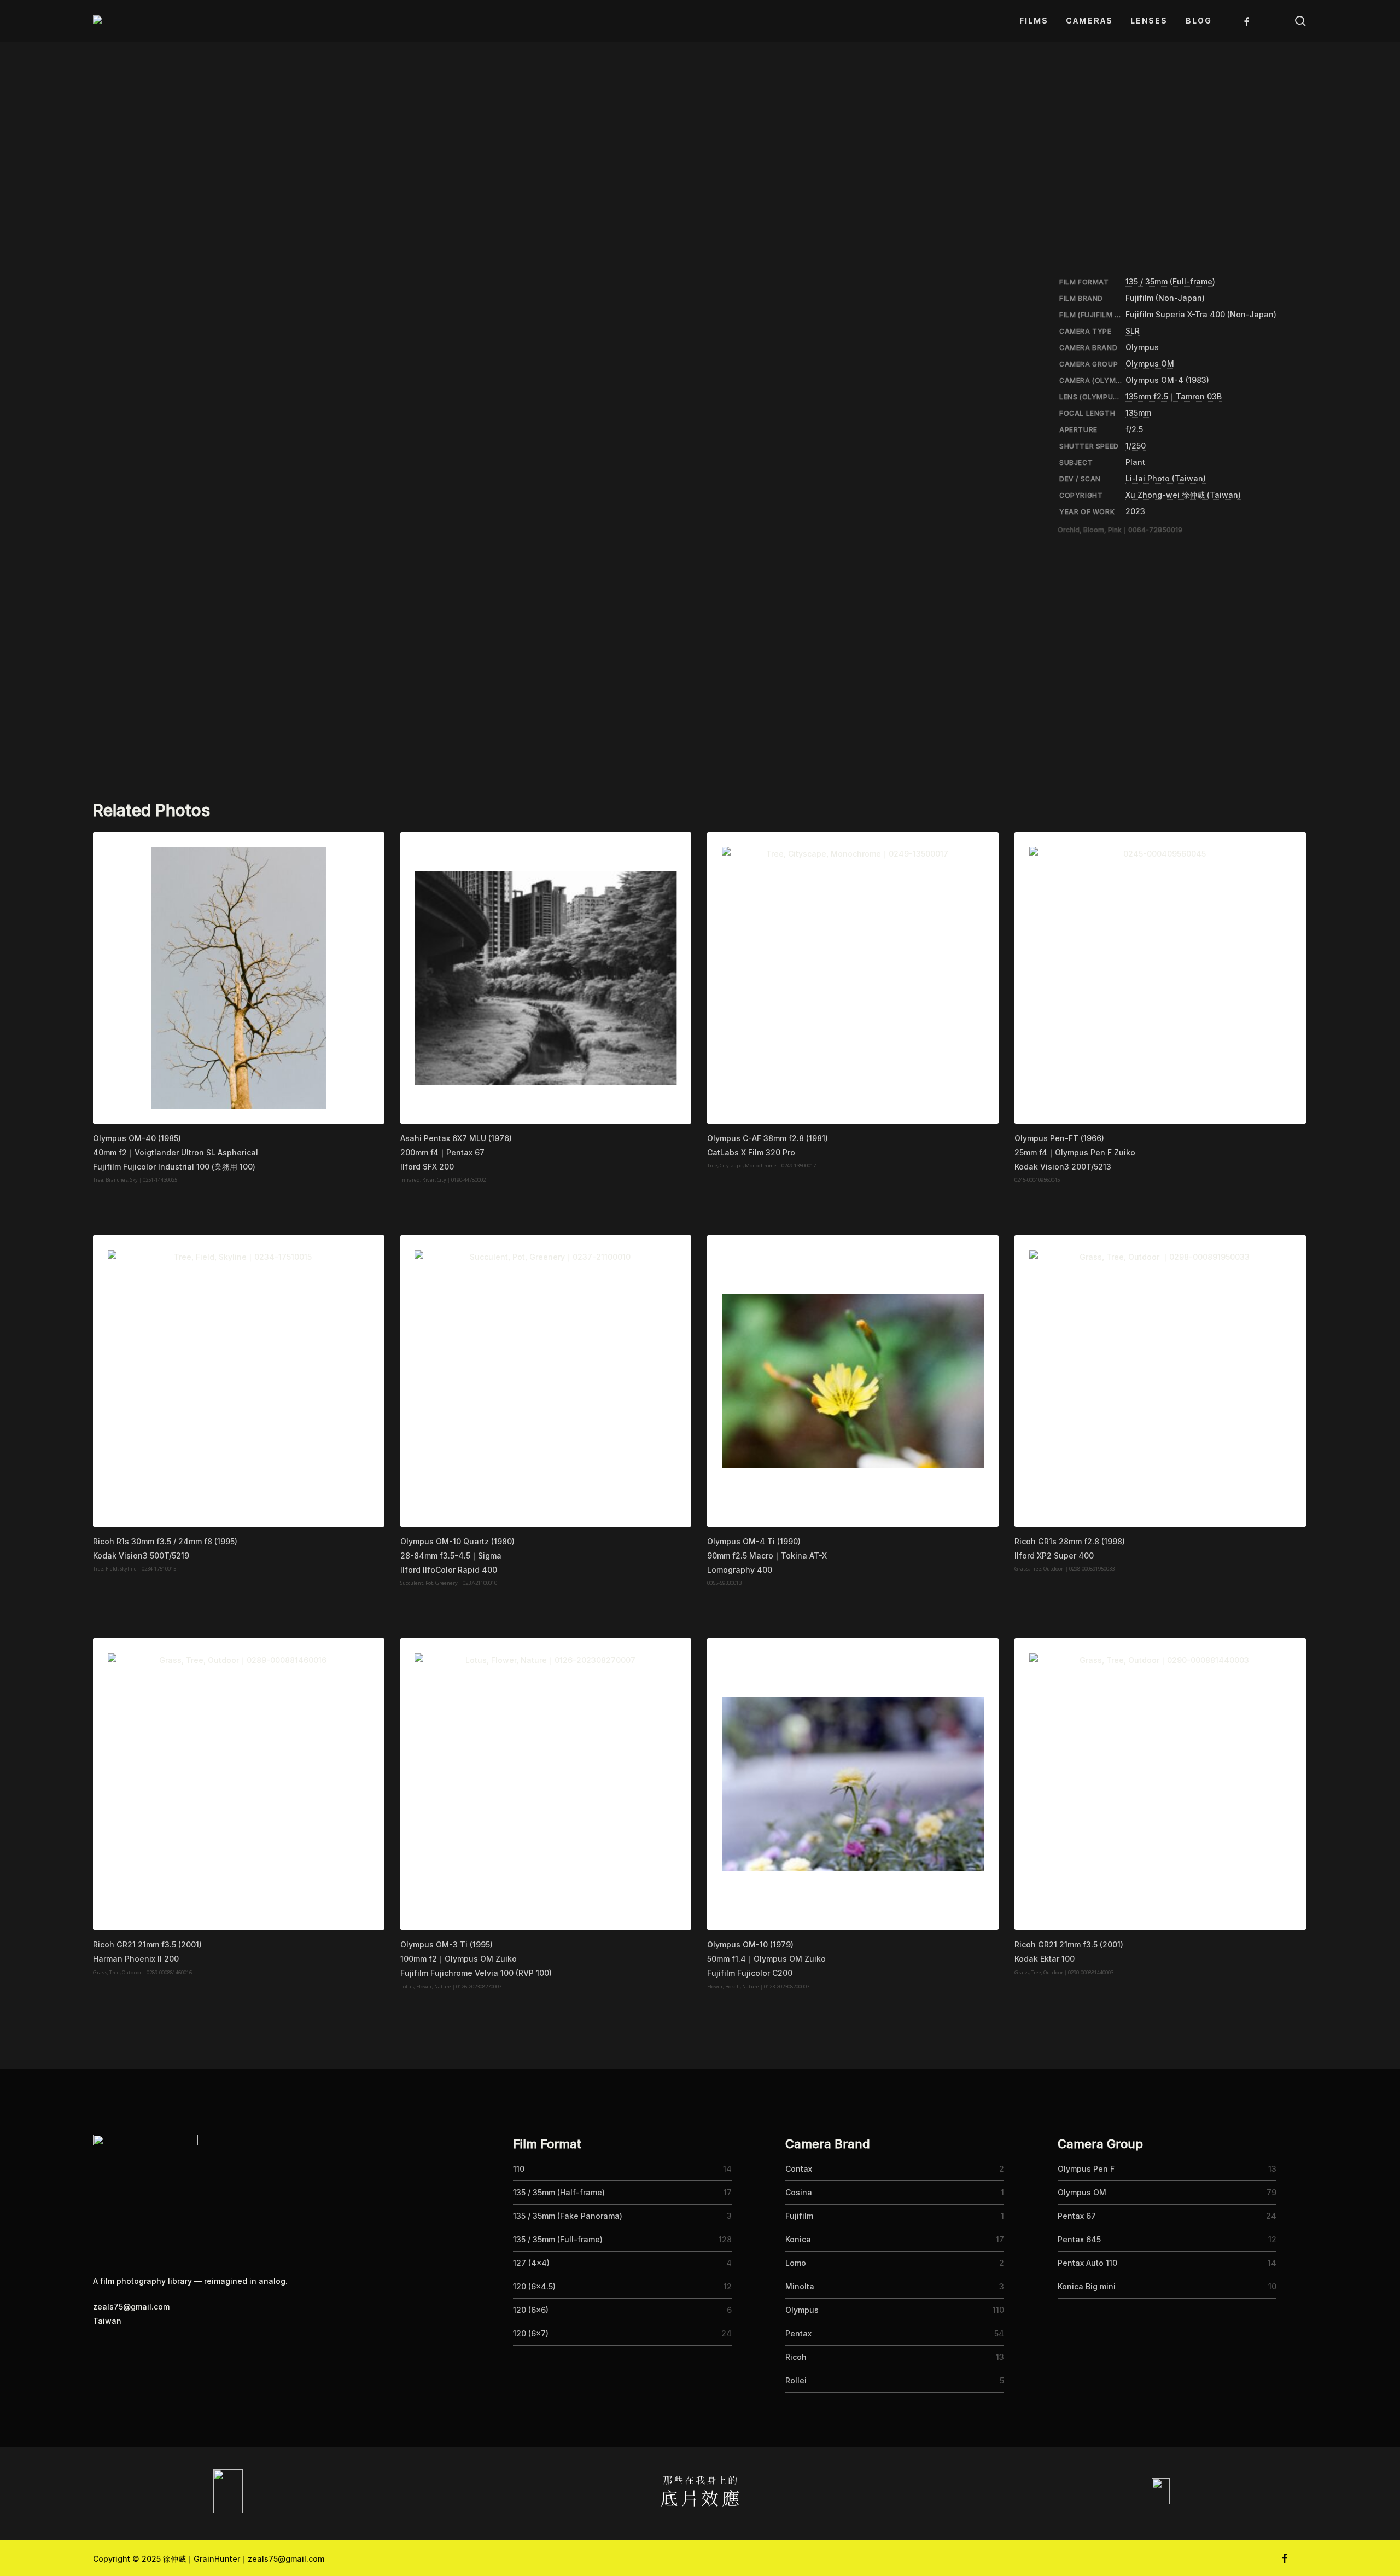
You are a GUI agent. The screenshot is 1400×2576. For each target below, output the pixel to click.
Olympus (1142, 347)
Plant (1135, 462)
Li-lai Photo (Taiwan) (1166, 478)
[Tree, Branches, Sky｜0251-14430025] (239, 978)
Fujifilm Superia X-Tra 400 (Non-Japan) (1201, 314)
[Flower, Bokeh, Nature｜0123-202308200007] (853, 1784)
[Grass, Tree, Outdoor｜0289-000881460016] (239, 1784)
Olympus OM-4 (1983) (1167, 380)
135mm (1138, 413)
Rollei (796, 2380)
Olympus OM (1150, 364)
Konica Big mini (1087, 2286)
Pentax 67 (1077, 2216)
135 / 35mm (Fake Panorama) (568, 2216)
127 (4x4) (531, 2263)
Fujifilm (799, 2216)
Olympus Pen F (1086, 2169)
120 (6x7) (531, 2333)
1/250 (1136, 446)
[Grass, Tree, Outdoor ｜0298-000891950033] (1160, 1381)
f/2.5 (1134, 429)
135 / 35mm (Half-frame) (559, 2192)
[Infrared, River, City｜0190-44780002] (546, 978)
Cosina (799, 2192)
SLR (1133, 331)
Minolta (800, 2286)
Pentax (798, 2333)
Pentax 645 (1079, 2239)
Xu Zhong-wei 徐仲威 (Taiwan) (1183, 495)
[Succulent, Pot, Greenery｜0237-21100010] (546, 1381)
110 (519, 2169)
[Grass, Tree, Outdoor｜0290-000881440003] (1160, 1784)
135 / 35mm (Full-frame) (1170, 281)
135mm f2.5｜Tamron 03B (1174, 396)
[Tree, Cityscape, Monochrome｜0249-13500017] (853, 978)
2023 (1135, 511)
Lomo (796, 2263)
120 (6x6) (531, 2310)
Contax (799, 2169)
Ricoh (796, 2357)
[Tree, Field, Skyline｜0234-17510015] (239, 1381)
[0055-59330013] (853, 1381)
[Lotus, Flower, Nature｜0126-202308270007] (546, 1784)
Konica (798, 2239)
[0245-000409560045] (1160, 978)
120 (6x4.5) (534, 2286)
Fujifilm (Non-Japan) (1165, 298)
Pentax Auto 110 (1087, 2263)
